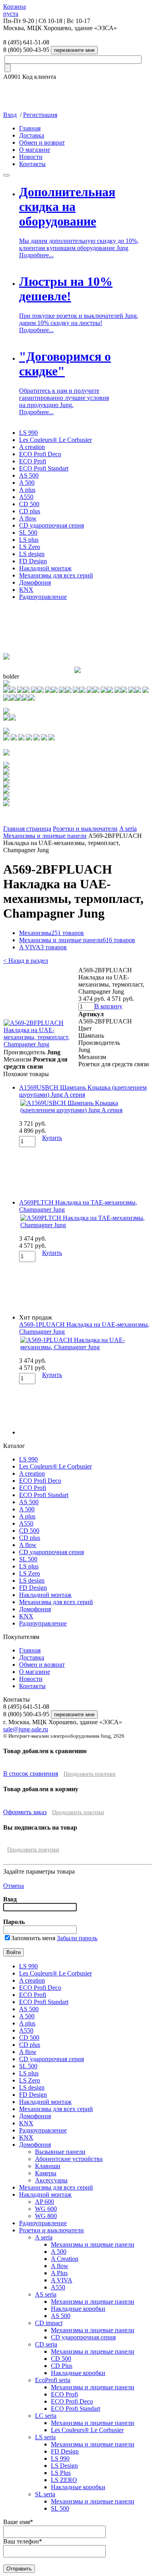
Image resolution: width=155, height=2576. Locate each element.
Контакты (32, 164)
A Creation (65, 2259)
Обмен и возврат (42, 142)
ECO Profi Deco (40, 454)
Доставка (32, 135)
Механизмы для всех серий (56, 575)
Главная (30, 128)
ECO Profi (33, 461)
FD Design (33, 561)
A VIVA (43, 947)
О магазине (35, 150)
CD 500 (29, 504)
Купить (52, 1138)
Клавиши (48, 2166)
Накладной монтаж (45, 568)
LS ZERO (64, 2480)
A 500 (27, 483)
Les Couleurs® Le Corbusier (55, 440)
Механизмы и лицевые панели (45, 836)
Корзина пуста (15, 10)
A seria (128, 829)
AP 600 (45, 2202)
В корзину (108, 1006)
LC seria (46, 2416)
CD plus (30, 511)
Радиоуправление (43, 597)
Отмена (14, 1886)
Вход (10, 115)
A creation (32, 447)
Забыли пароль (77, 1938)
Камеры (46, 2173)
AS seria (46, 2294)
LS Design (64, 2466)
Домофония (35, 582)
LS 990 (28, 433)
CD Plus (62, 2366)
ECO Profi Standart (44, 468)
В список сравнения (31, 1774)
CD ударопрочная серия (51, 525)
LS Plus (61, 2473)
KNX (26, 590)
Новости (31, 157)
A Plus (59, 2273)
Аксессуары (51, 2180)
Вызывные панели (60, 2152)
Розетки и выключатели (85, 829)
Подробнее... (36, 255)
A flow (28, 518)
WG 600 (46, 2209)
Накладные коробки (78, 2309)
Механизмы (51, 933)
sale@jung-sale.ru (26, 1729)
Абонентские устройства (69, 2159)
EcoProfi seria (53, 2380)
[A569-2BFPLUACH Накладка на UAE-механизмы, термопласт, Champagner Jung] (41, 1044)
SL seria (45, 2494)
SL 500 (28, 533)
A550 (26, 497)
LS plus (29, 540)
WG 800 (46, 2216)
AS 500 (29, 475)
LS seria (45, 2437)
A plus (27, 490)
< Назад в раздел (26, 961)
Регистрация (40, 115)
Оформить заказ (25, 1812)
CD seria (46, 2344)
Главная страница (27, 829)
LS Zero (30, 547)
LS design (32, 554)
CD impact (49, 2323)
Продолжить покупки (90, 1774)
